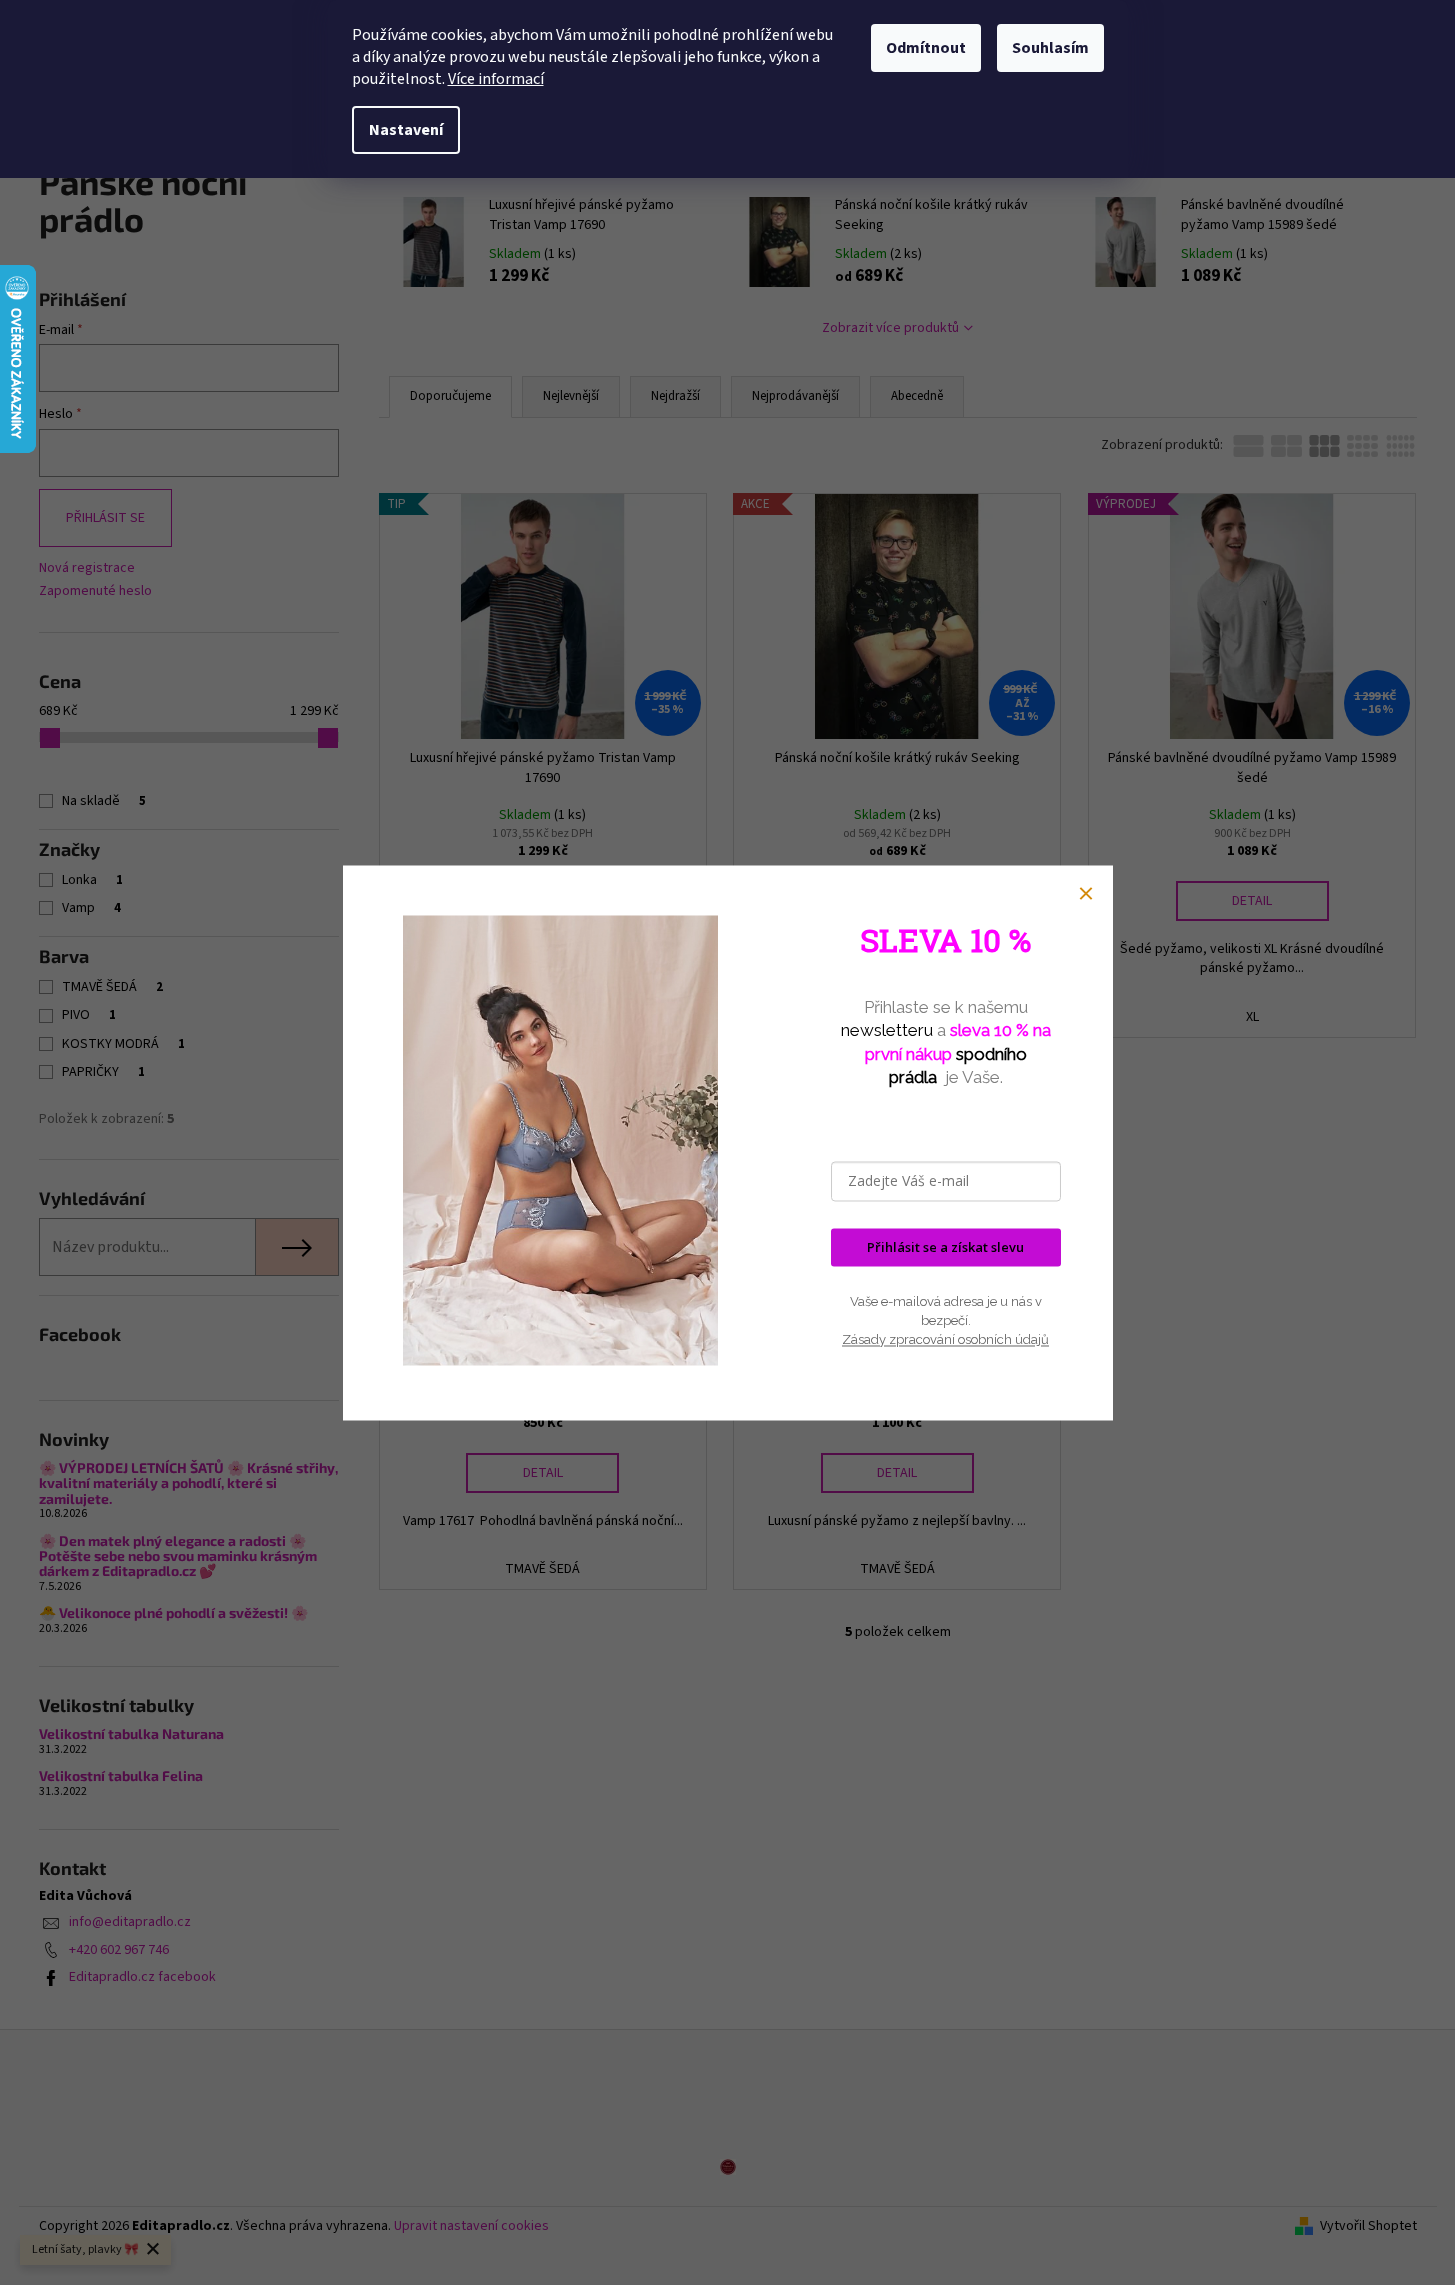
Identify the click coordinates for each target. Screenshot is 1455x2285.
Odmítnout (926, 48)
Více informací (496, 79)
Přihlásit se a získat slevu (945, 1247)
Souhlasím (1050, 48)
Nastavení (406, 130)
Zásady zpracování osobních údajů (945, 1340)
